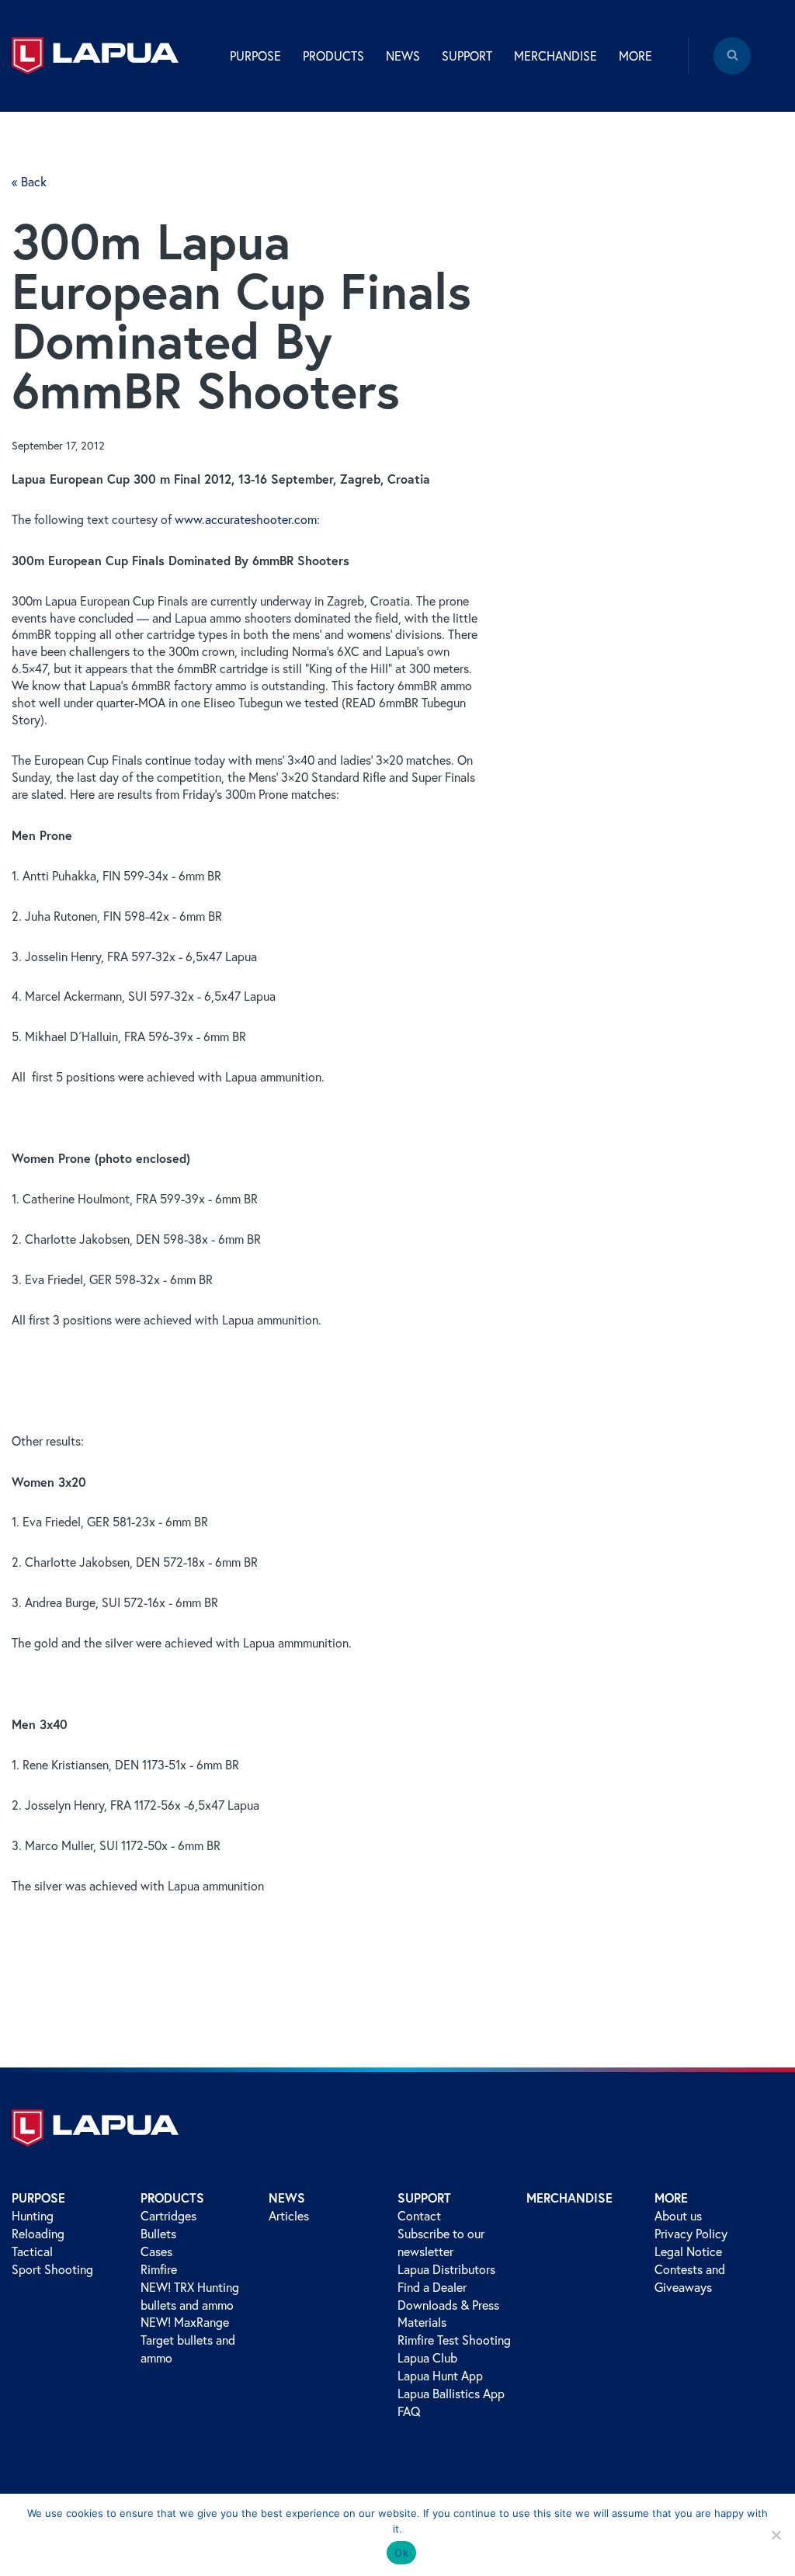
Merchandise (555, 56)
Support (424, 2198)
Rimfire (159, 2269)
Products (172, 2198)
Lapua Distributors (446, 2269)
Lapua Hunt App (440, 2376)
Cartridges (168, 2216)
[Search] (732, 67)
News (287, 2198)
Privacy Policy (691, 2234)
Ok (401, 2553)
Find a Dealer (432, 2287)
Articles (289, 2216)
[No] (776, 2535)
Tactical (32, 2251)
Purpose (38, 2198)
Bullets (158, 2234)
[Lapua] (95, 56)
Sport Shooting (52, 2269)
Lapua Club (427, 2358)
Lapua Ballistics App (451, 2394)
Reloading (38, 2234)
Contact (419, 2216)
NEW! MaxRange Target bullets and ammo (188, 2340)
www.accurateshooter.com (246, 519)
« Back (29, 182)
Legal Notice (688, 2251)
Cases (156, 2251)
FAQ (409, 2411)
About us (678, 2216)
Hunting (33, 2216)
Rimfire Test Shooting (454, 2340)
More (671, 2198)
